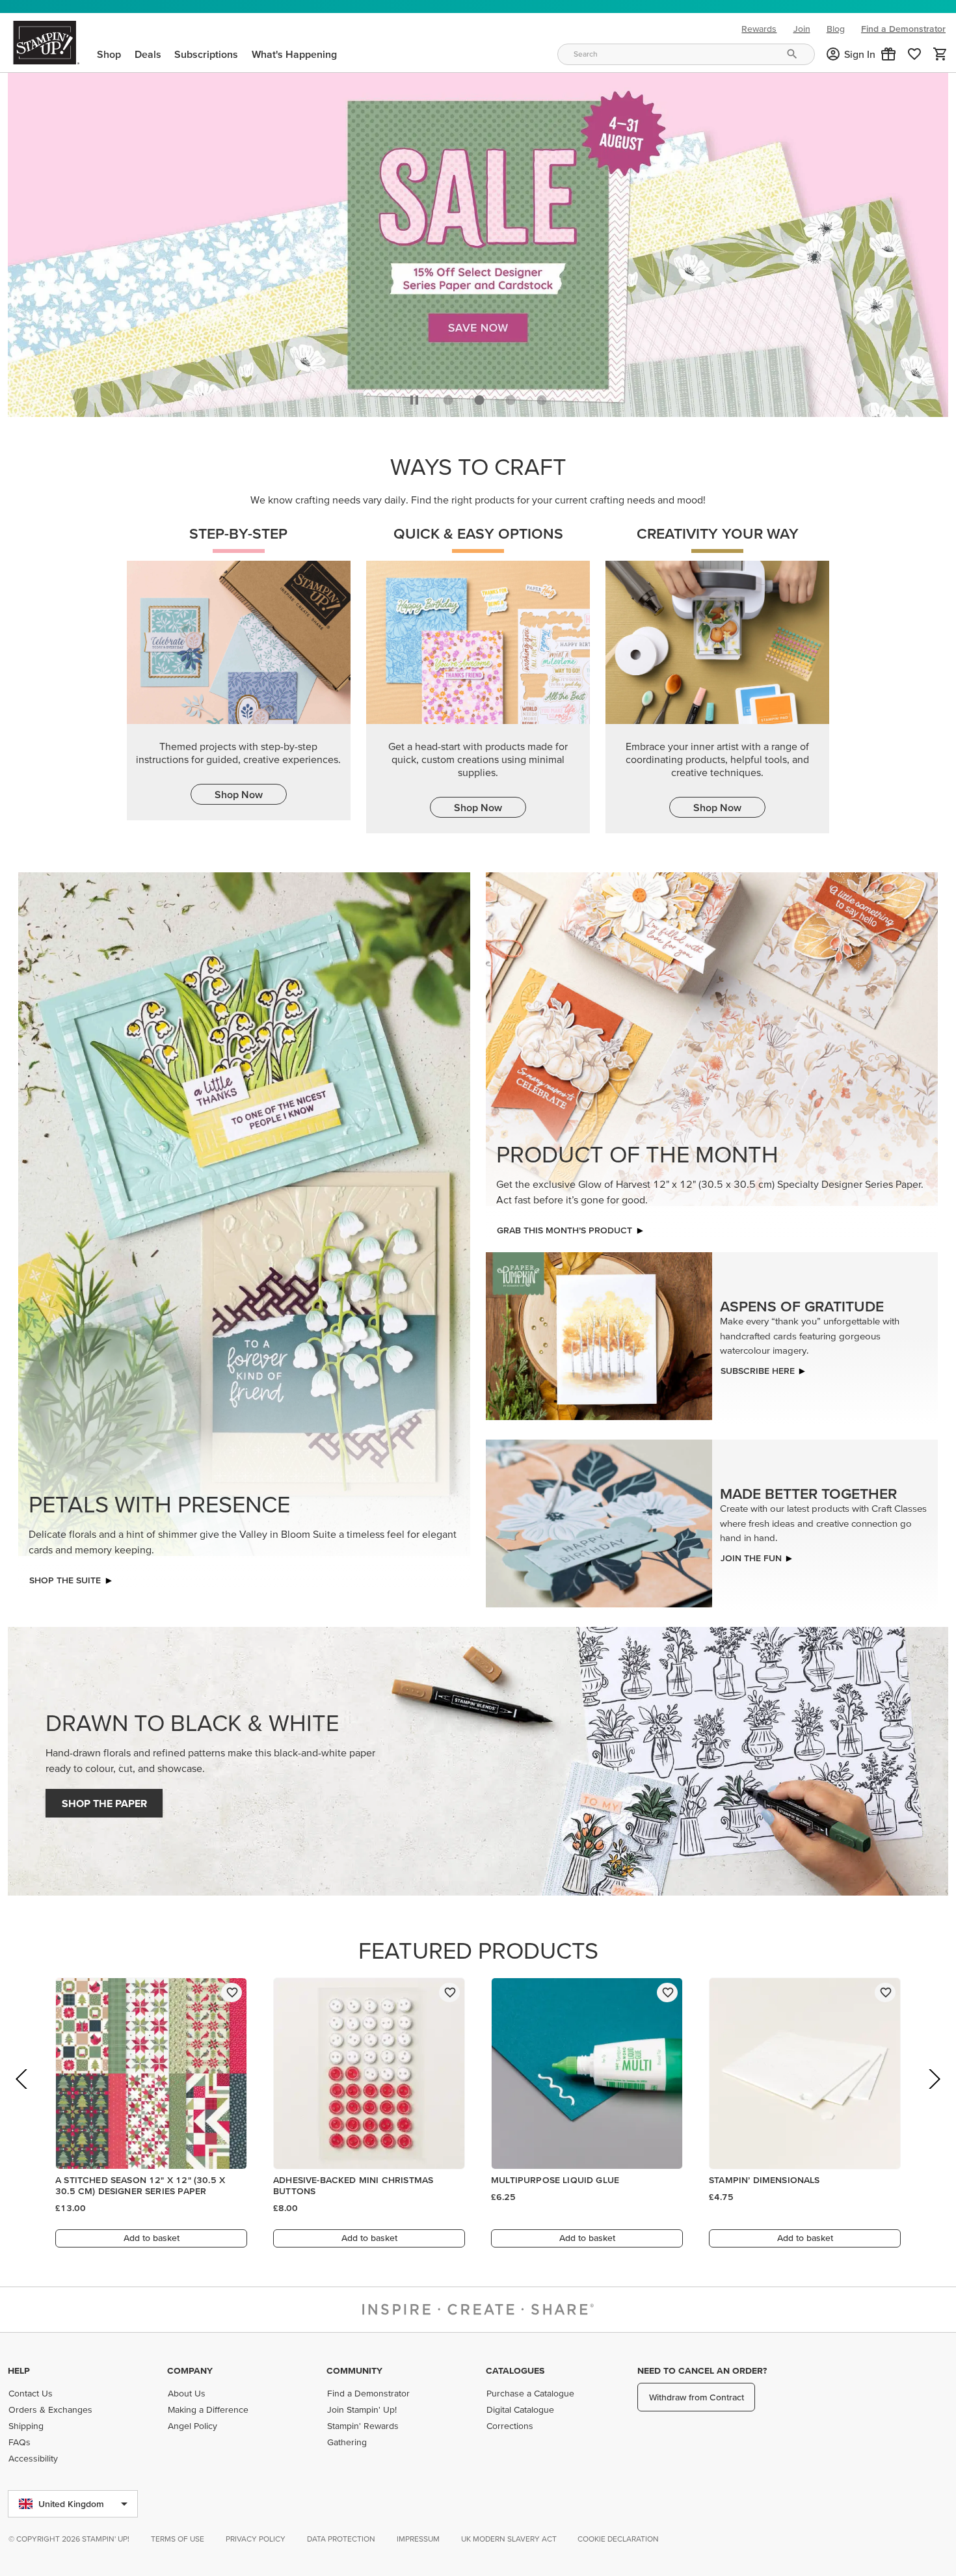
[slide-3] (542, 397)
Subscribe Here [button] (758, 1367)
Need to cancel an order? (702, 2370)
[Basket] (940, 54)
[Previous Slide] (22, 2094)
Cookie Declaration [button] (618, 2539)
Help (19, 2370)
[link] (914, 54)
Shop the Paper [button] (104, 1800)
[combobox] (686, 54)
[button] (888, 54)
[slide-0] (448, 397)
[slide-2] (511, 397)
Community (354, 2370)
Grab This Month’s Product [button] (564, 1227)
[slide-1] (479, 397)
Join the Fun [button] (751, 1554)
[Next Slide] (934, 2094)
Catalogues (515, 2370)
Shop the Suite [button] (65, 1577)
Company (190, 2370)
